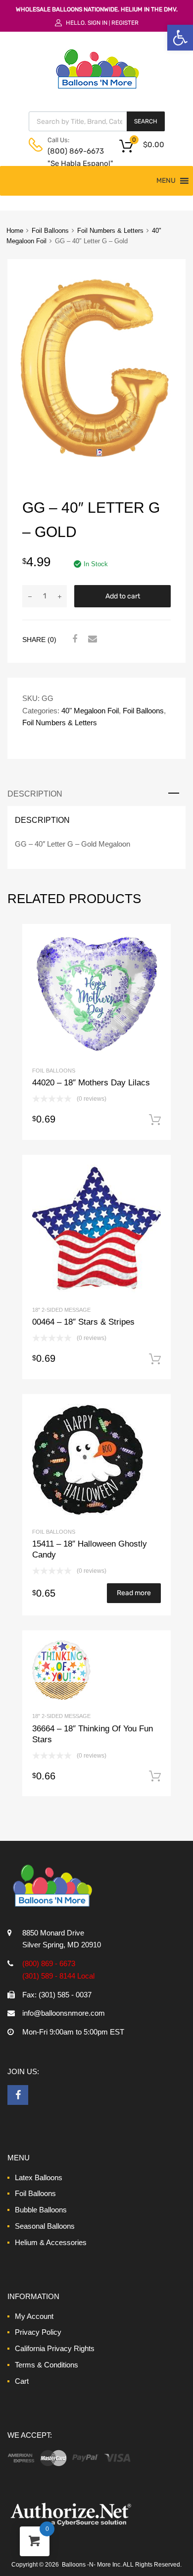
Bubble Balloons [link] (41, 2210)
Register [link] (125, 23)
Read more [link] (134, 1593)
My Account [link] (34, 2316)
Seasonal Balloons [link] (45, 2226)
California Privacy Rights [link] (55, 2348)
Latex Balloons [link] (39, 2177)
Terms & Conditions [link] (47, 2365)
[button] (166, 181)
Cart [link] (22, 2381)
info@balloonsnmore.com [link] (64, 2013)
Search (146, 121)
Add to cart (123, 596)
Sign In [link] (97, 23)
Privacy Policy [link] (38, 2332)
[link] (180, 38)
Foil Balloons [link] (50, 231)
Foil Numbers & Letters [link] (110, 231)
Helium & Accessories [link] (51, 2242)
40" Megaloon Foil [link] (90, 711)
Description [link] (35, 794)
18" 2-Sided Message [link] (61, 1310)
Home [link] (15, 231)
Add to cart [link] (155, 1120)
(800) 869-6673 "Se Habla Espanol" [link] (72, 157)
